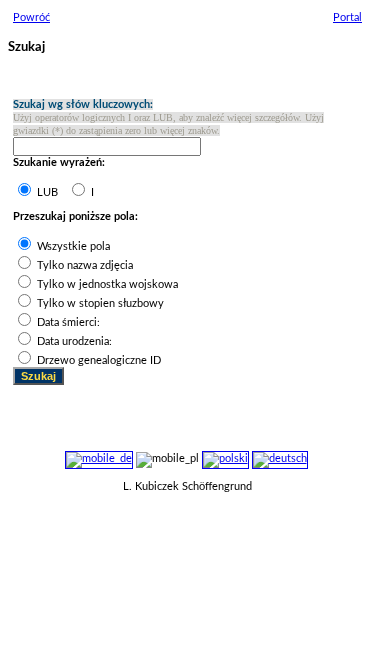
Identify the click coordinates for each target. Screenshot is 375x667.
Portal (347, 17)
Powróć (31, 17)
